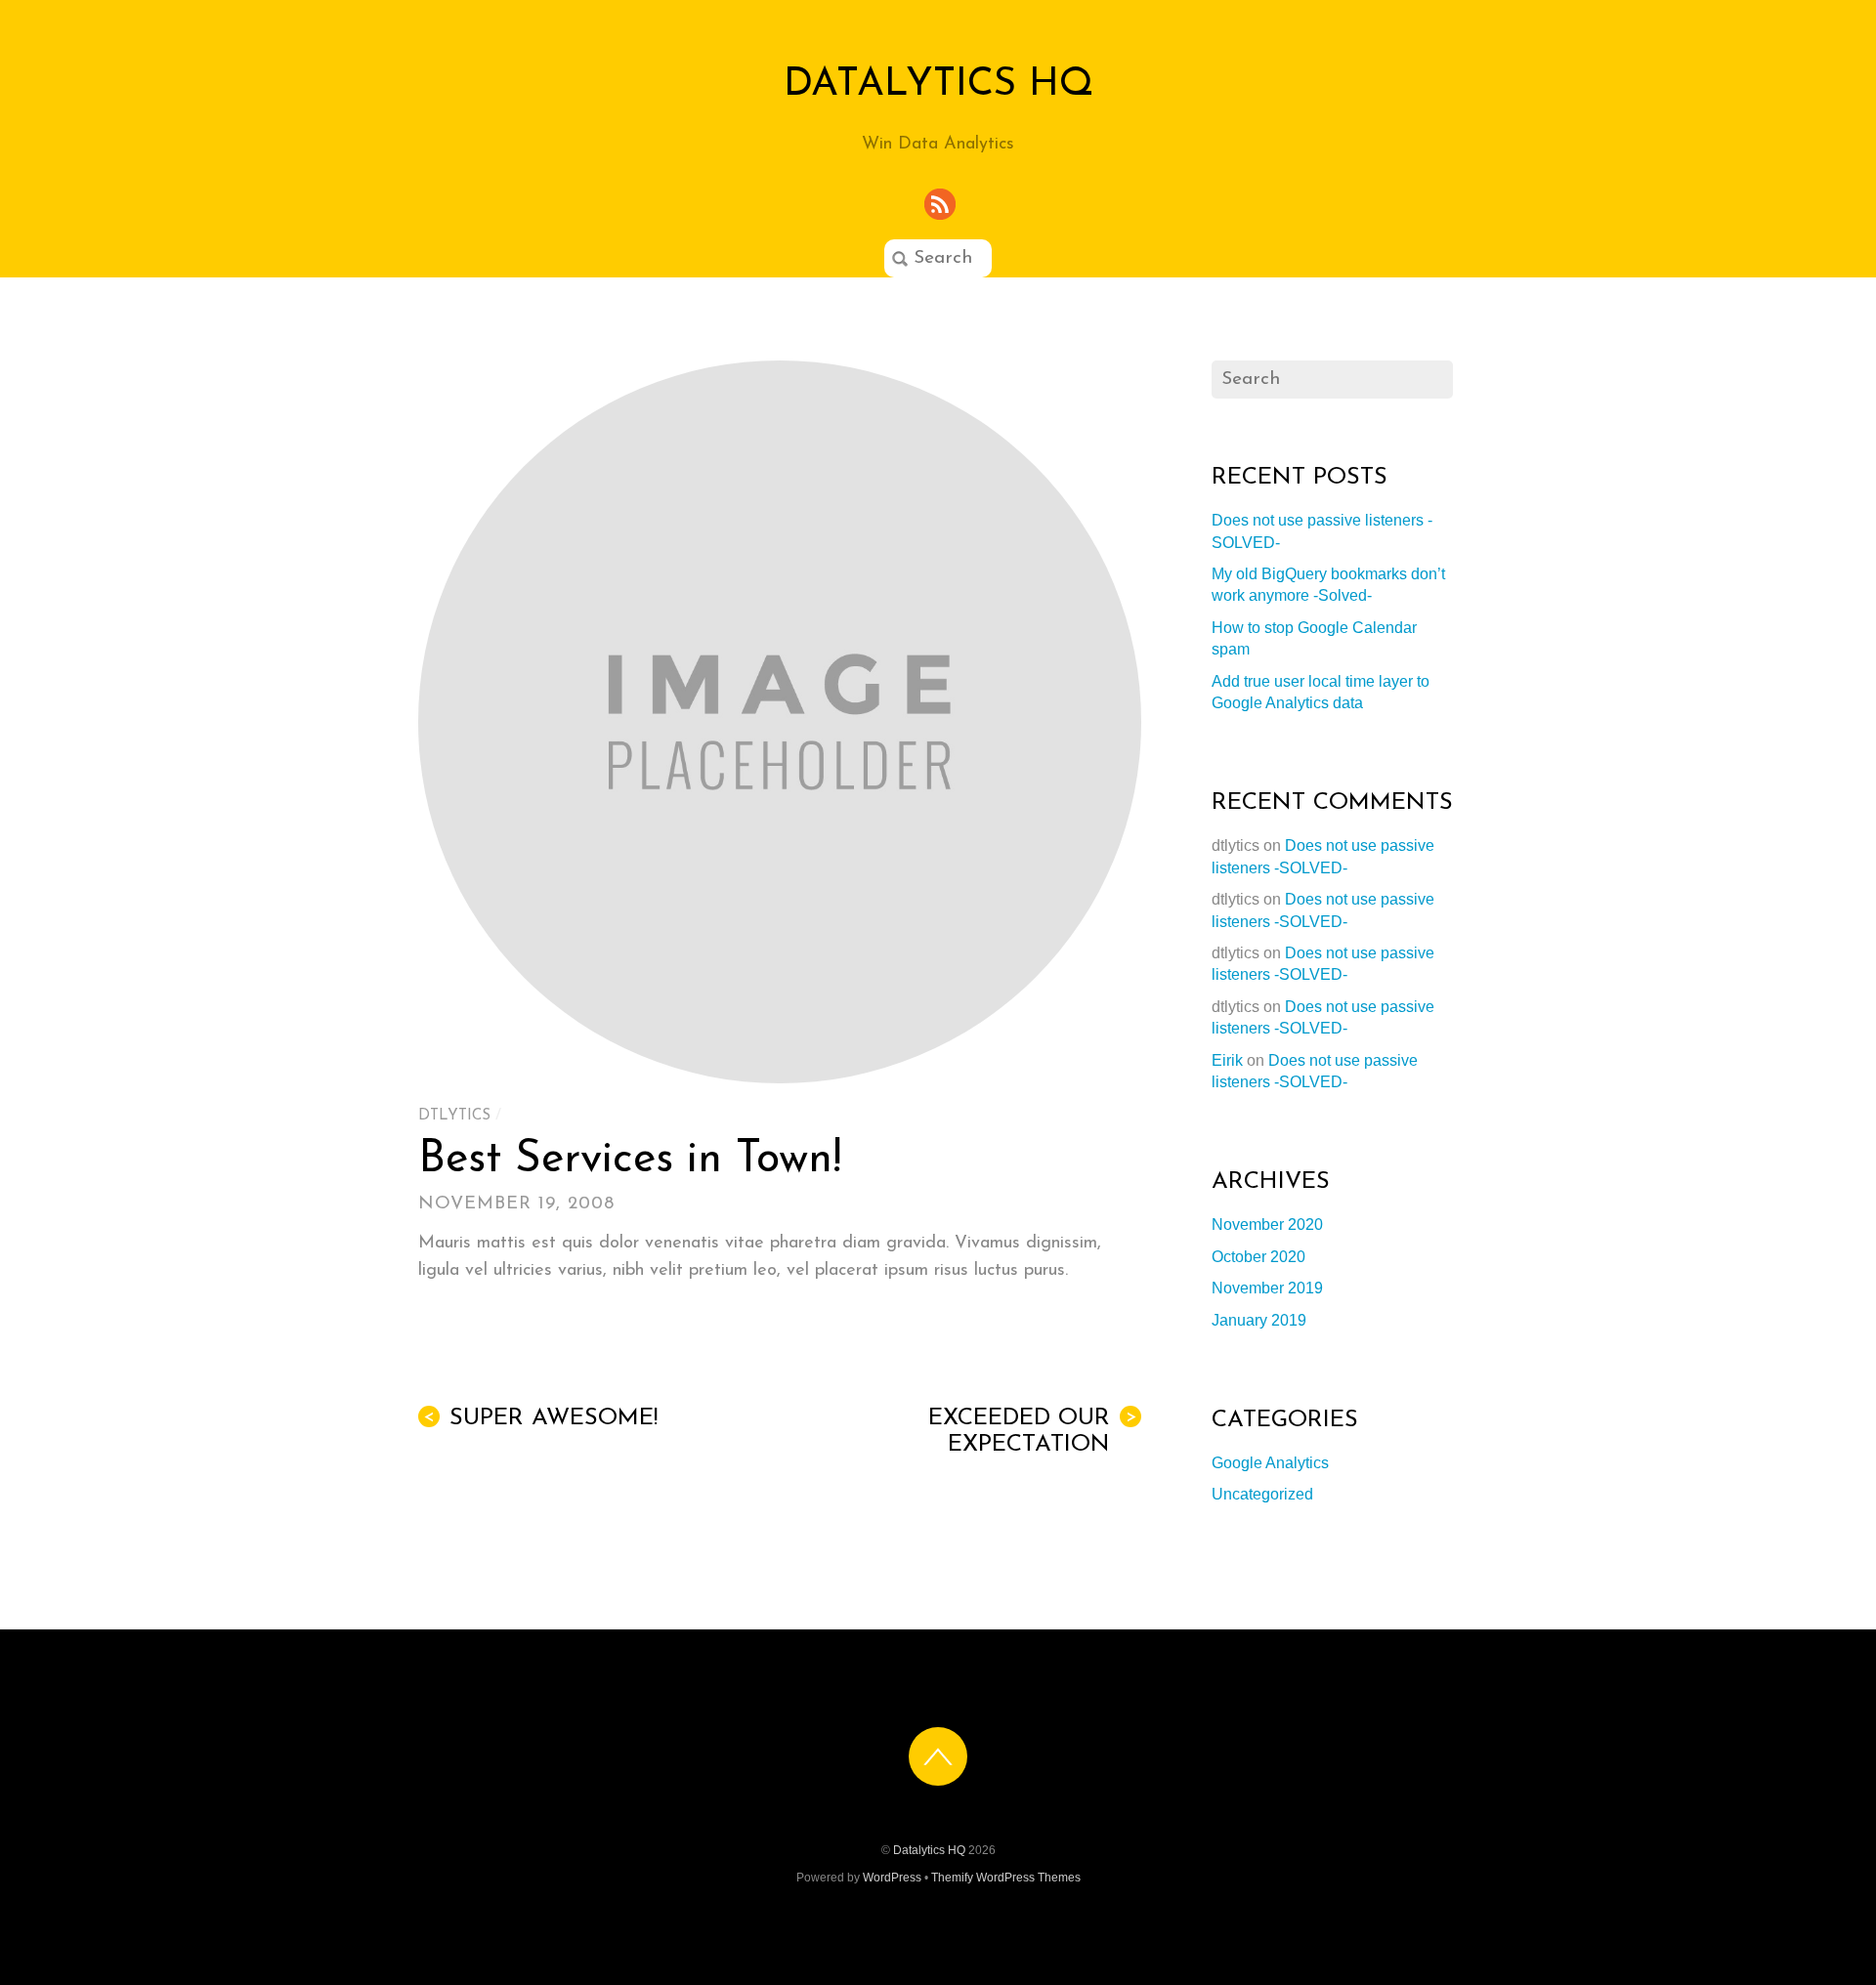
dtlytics (454, 1116)
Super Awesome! (540, 1418)
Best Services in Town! (630, 1160)
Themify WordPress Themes (1006, 1878)
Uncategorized (1262, 1494)
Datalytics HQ (929, 1850)
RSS (941, 205)
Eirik (1227, 1060)
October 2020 (1258, 1257)
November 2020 (1267, 1225)
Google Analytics (1270, 1463)
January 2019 (1259, 1320)
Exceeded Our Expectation (1032, 1432)
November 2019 (1267, 1288)
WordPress (892, 1878)
